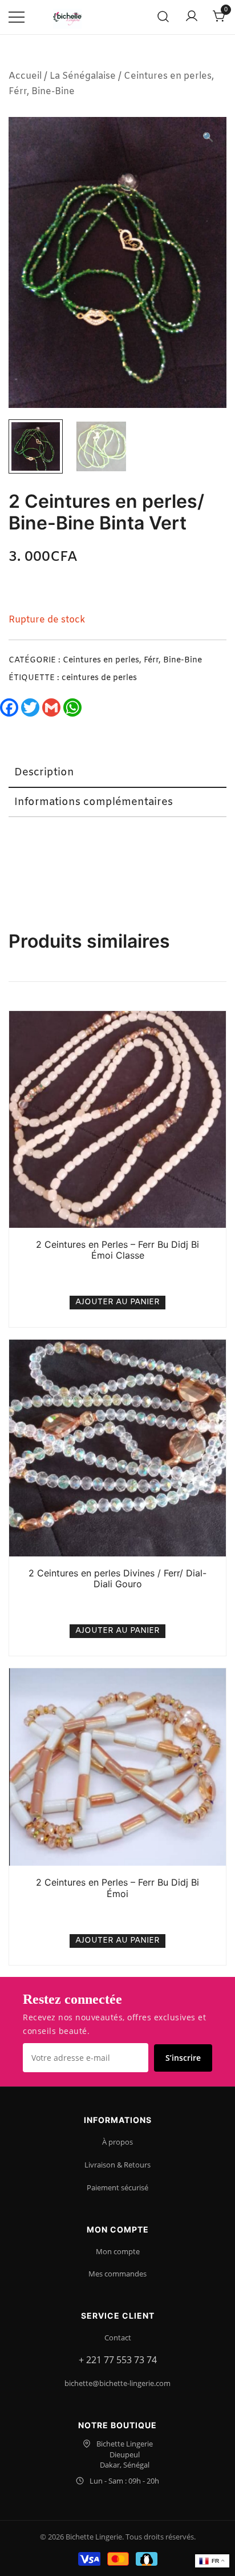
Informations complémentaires (94, 802)
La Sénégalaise (83, 76)
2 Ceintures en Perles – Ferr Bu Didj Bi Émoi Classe (117, 1250)
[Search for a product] (163, 17)
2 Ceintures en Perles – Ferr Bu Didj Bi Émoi (117, 1888)
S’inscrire (183, 2058)
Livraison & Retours (117, 2165)
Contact (118, 2338)
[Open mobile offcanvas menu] (17, 17)
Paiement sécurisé (117, 2187)
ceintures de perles (99, 678)
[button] (208, 138)
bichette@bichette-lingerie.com (117, 2383)
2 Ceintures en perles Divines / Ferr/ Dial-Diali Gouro (117, 1578)
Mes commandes (117, 2274)
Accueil (25, 76)
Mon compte (118, 2251)
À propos (117, 2142)
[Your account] (192, 17)
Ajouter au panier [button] (117, 1302)
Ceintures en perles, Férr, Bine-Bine (132, 660)
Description (44, 773)
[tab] (117, 773)
